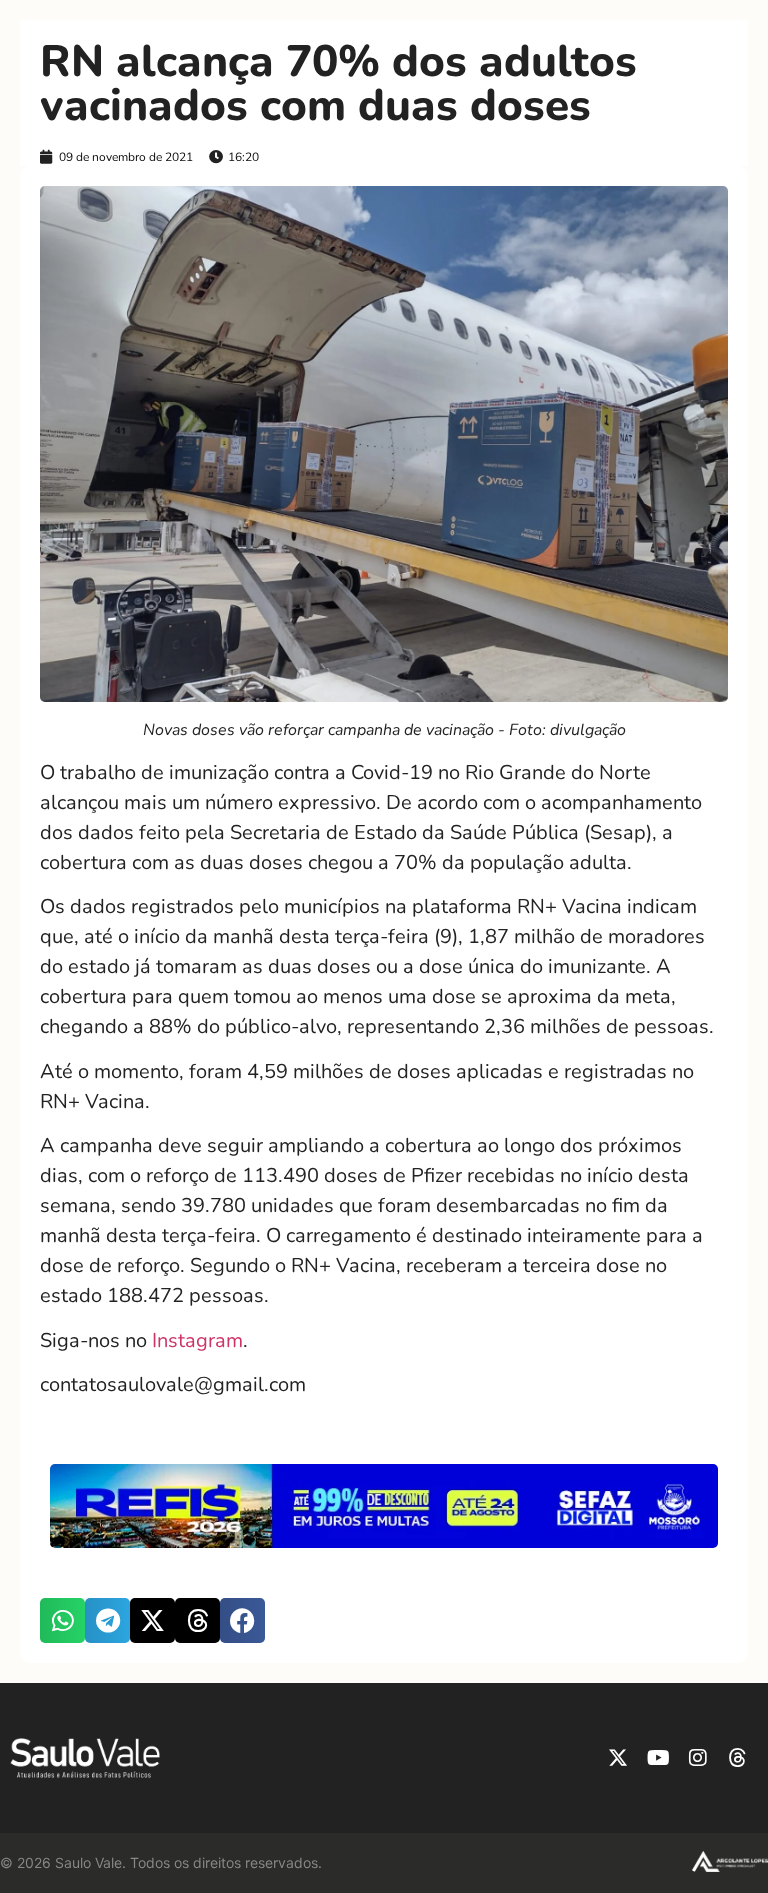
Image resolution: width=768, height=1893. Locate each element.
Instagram (197, 1340)
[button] (62, 1620)
